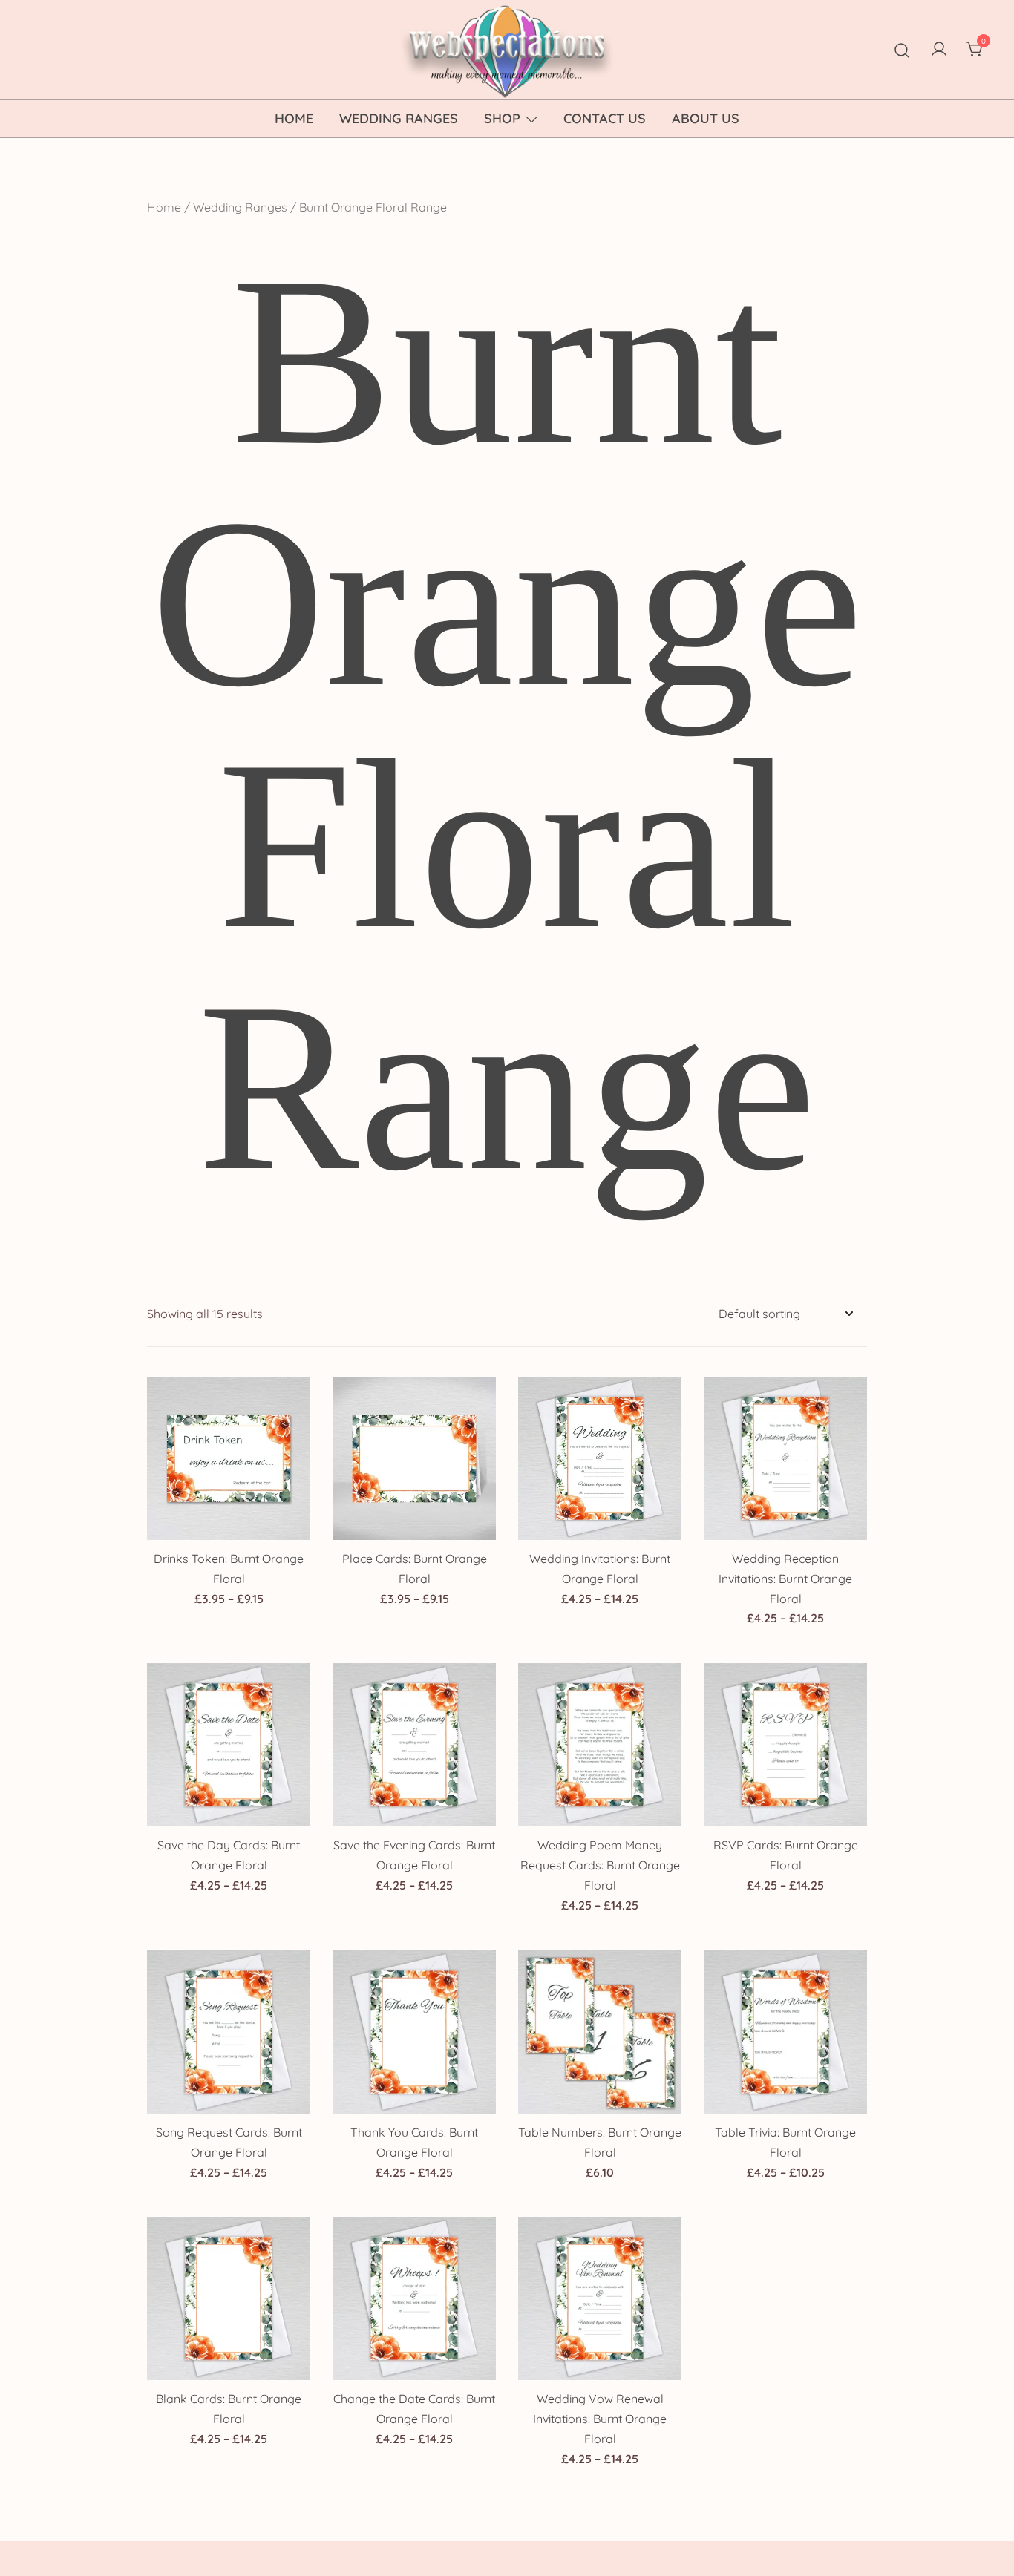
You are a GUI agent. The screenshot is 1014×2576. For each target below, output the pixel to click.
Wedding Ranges (399, 118)
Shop (502, 118)
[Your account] (939, 50)
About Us (706, 118)
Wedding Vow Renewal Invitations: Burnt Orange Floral (600, 2419)
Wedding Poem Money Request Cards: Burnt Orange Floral (600, 1865)
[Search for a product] (902, 49)
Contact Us (605, 118)
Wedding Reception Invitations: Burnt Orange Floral (785, 1579)
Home (294, 118)
